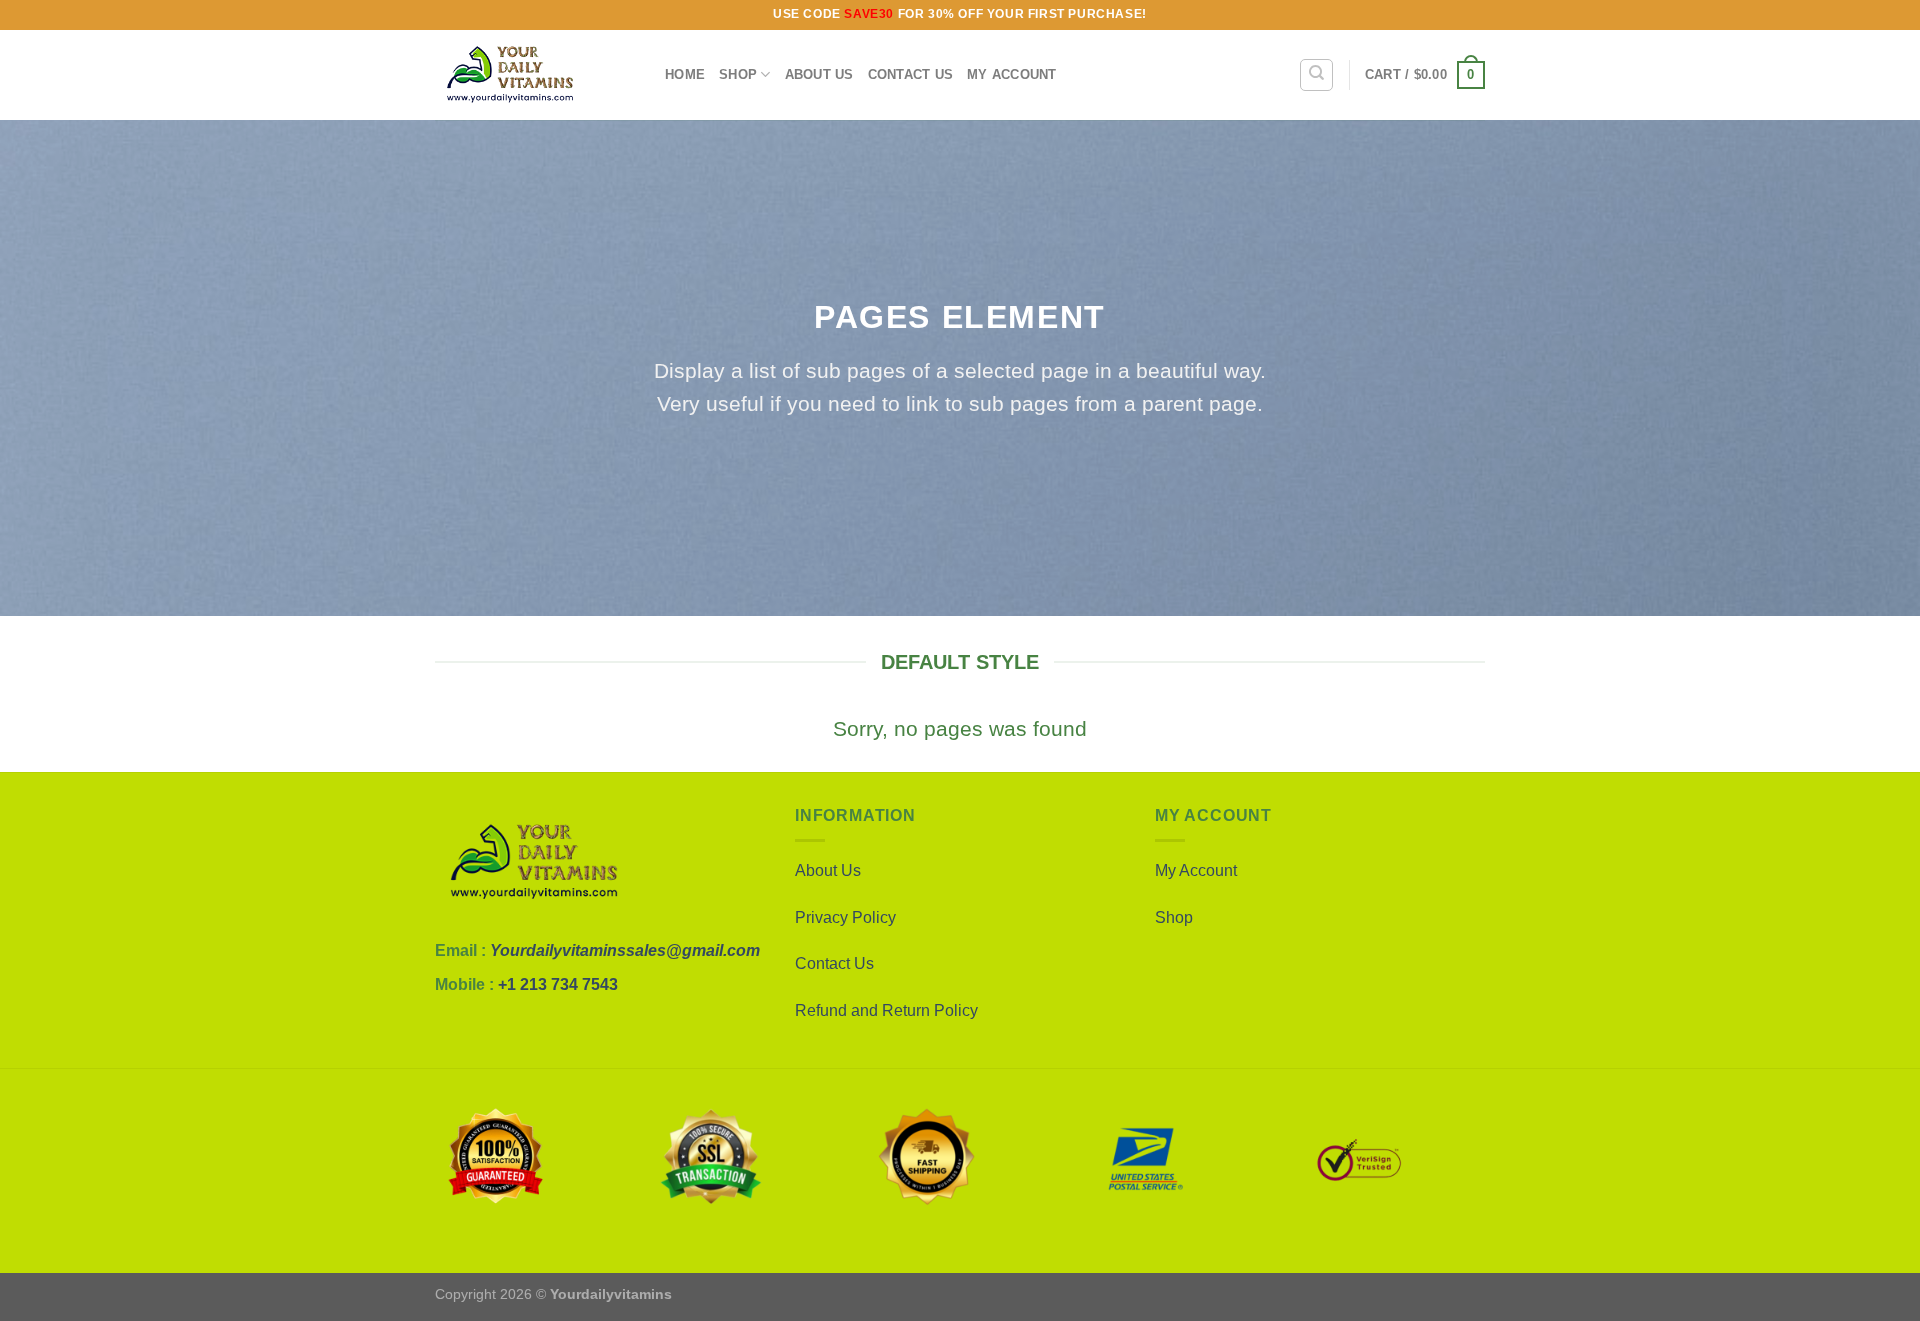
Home (685, 74)
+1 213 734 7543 (558, 984)
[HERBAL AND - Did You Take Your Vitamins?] (535, 75)
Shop (738, 74)
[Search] (1316, 75)
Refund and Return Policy (886, 1010)
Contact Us (911, 74)
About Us (819, 74)
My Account (1196, 870)
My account (1012, 74)
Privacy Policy (845, 917)
